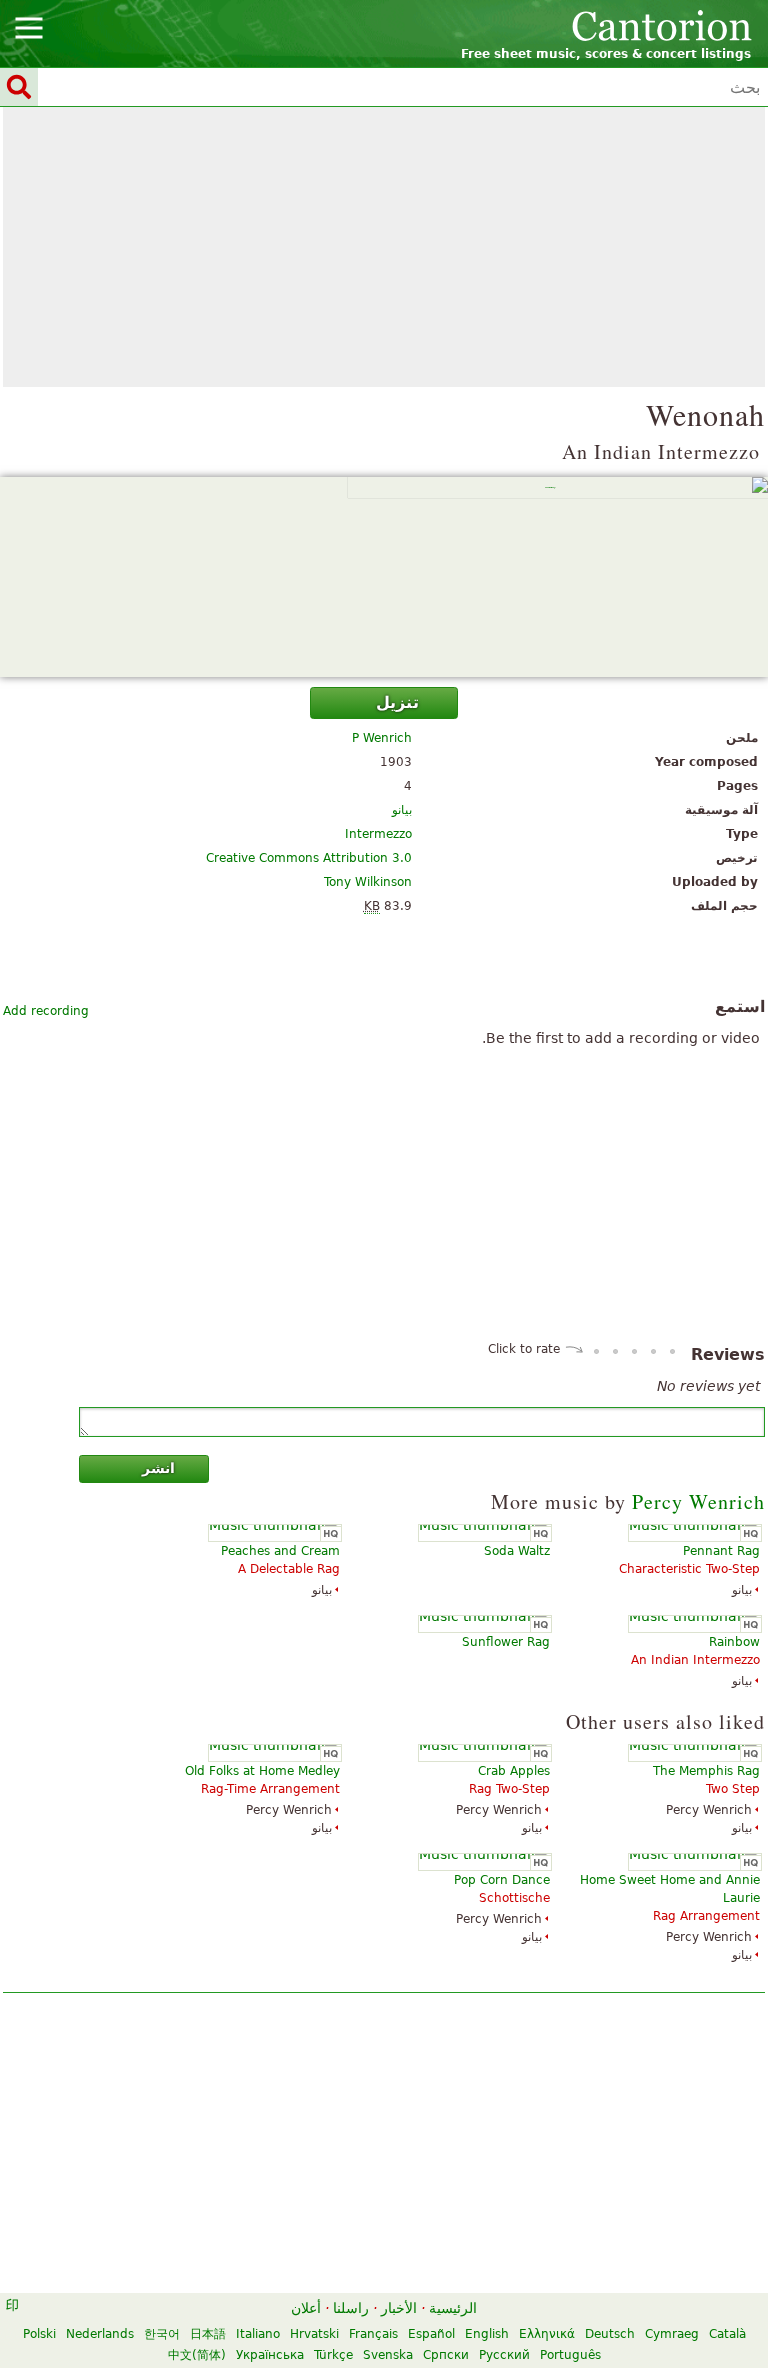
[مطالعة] (384, 577)
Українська (270, 2355)
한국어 (162, 2334)
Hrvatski (314, 2334)
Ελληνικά (547, 2334)
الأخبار (399, 2308)
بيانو (402, 810)
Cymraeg (672, 2334)
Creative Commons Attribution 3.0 (309, 858)
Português (570, 2355)
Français (373, 2334)
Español (431, 2334)
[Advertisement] (384, 247)
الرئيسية (453, 2308)
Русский (504, 2355)
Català (727, 2334)
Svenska (388, 2355)
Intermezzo (378, 834)
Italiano (258, 2334)
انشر (158, 1468)
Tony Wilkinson (368, 882)
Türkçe (333, 2355)
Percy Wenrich (698, 1501)
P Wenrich (382, 738)
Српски (446, 2355)
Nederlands (100, 2334)
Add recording (46, 1011)
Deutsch (610, 2334)
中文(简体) (197, 2355)
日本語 (208, 2334)
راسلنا (351, 2308)
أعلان (306, 2308)
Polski (39, 2334)
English (487, 2334)
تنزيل (397, 702)
